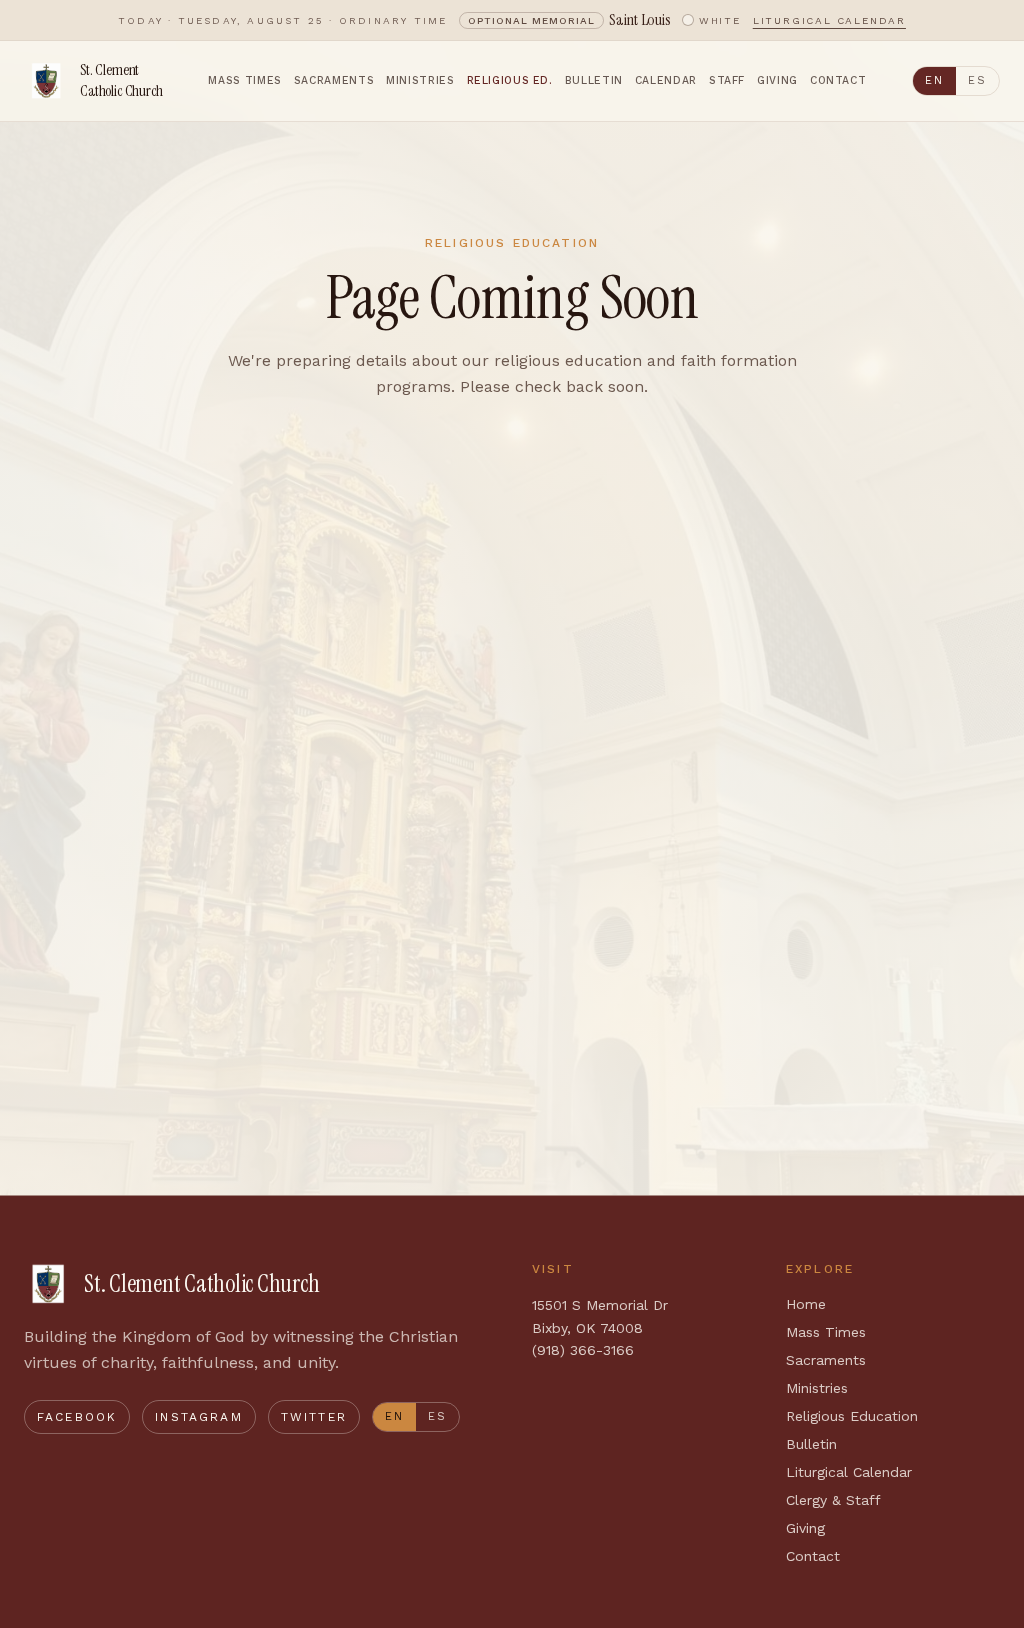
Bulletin (594, 80)
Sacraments (334, 80)
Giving (777, 80)
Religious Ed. (510, 80)
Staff (727, 80)
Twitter (314, 1417)
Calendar (666, 80)
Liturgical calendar (829, 20)
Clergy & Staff (833, 1500)
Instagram (198, 1417)
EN (934, 80)
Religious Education (852, 1416)
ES (977, 80)
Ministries (420, 80)
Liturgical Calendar (849, 1472)
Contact (838, 80)
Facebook (77, 1417)
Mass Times (244, 80)
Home (806, 1304)
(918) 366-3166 (583, 1350)
